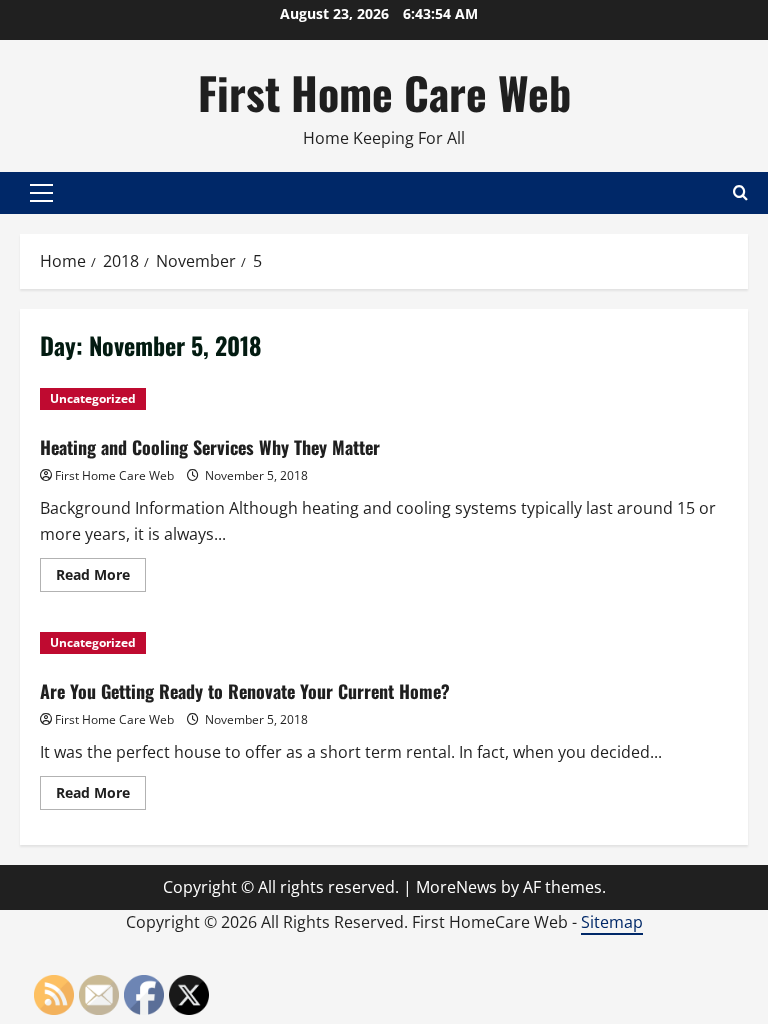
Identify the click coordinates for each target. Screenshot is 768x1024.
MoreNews (456, 887)
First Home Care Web (384, 92)
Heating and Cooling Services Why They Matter (210, 447)
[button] (41, 193)
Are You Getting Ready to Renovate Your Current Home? (245, 691)
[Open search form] (740, 192)
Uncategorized (93, 398)
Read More (101, 578)
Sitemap (612, 922)
